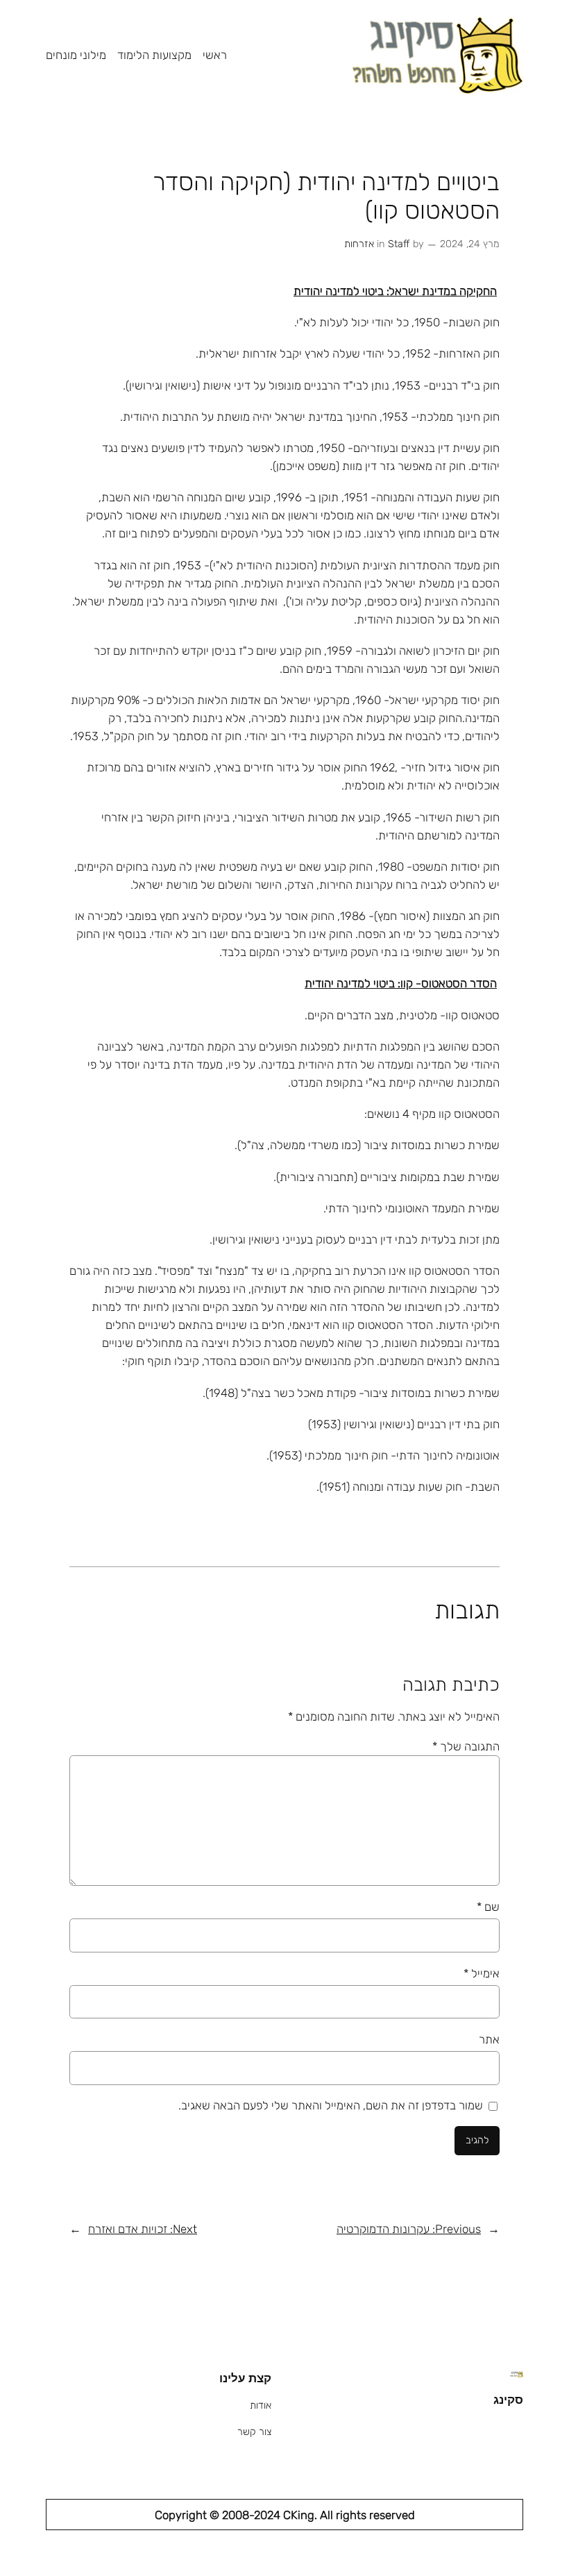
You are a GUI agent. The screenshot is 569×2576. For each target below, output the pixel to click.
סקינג (508, 2400)
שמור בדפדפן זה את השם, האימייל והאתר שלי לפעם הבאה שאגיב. (331, 2105)
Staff (399, 244)
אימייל (482, 1973)
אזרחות (359, 244)
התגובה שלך (466, 1746)
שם (488, 1907)
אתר (489, 2039)
